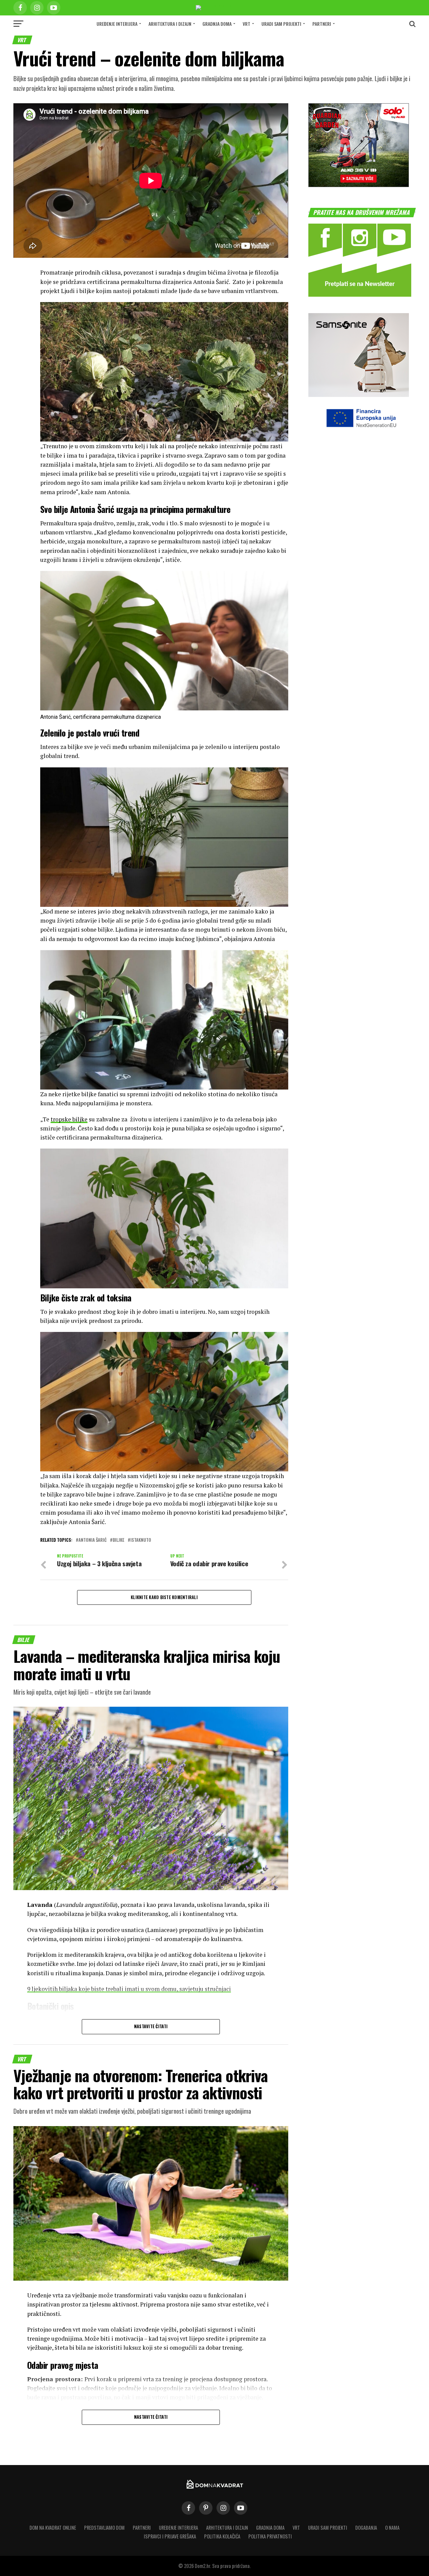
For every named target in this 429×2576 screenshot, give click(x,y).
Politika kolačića (222, 2536)
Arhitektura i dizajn (170, 24)
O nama (392, 2528)
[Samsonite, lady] (359, 395)
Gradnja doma (217, 24)
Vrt (247, 24)
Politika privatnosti (270, 2536)
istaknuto (141, 1540)
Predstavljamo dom (104, 2528)
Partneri (322, 24)
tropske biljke (69, 1119)
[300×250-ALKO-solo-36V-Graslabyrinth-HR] (359, 185)
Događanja (366, 2528)
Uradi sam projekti (281, 24)
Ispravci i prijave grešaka (170, 2536)
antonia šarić (93, 1540)
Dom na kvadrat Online (53, 2528)
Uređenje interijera (117, 24)
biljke (118, 1540)
